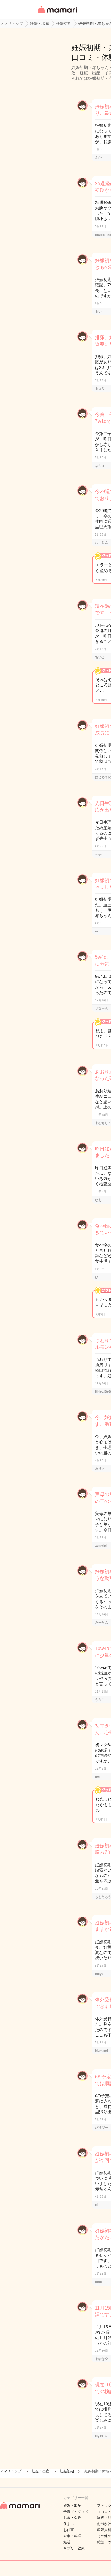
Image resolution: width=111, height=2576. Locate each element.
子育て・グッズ (76, 2512)
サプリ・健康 (74, 2548)
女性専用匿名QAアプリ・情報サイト (57, 14)
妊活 (67, 2542)
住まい (69, 2524)
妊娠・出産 (72, 2505)
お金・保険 (72, 2518)
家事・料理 (72, 2536)
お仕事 (69, 2530)
